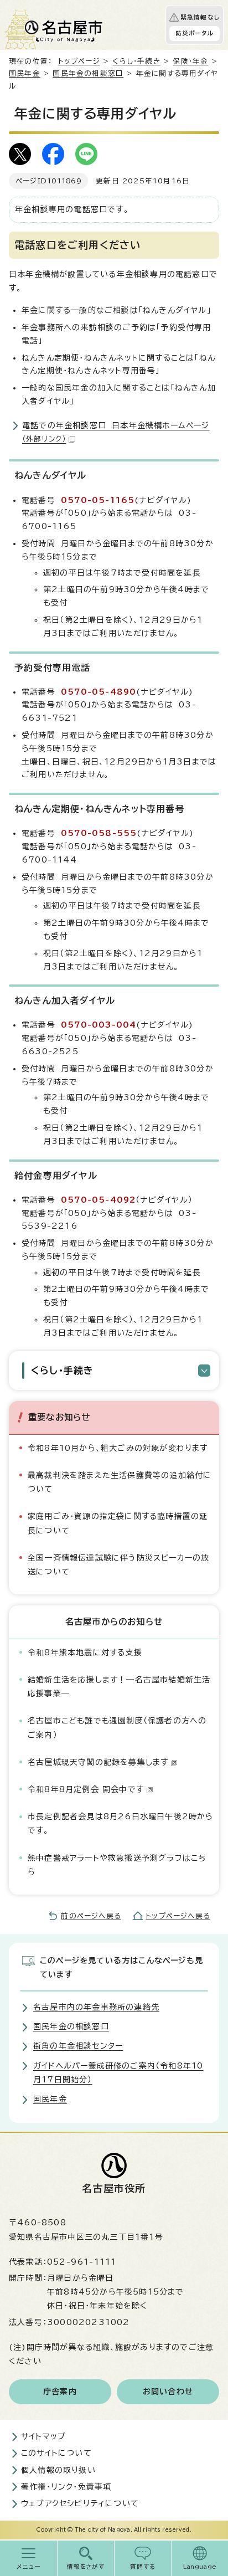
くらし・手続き (136, 61)
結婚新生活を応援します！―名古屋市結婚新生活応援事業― (119, 1687)
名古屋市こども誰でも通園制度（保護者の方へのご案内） (117, 1728)
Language (200, 2567)
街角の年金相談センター (78, 2046)
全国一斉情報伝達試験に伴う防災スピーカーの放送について (118, 1565)
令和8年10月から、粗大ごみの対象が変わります (118, 1448)
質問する (143, 2567)
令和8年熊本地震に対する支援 (85, 1653)
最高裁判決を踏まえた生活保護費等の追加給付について (120, 1482)
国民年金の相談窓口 (88, 73)
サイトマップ (43, 2436)
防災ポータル (195, 33)
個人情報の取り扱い (58, 2470)
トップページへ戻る (178, 1916)
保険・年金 (190, 61)
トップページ (79, 61)
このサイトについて (56, 2453)
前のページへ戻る (91, 1916)
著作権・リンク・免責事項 (66, 2487)
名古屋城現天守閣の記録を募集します (98, 1762)
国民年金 (25, 73)
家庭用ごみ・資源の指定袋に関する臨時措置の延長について (118, 1523)
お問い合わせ (168, 2392)
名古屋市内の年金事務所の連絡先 (96, 2007)
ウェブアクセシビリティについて (80, 2503)
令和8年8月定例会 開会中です (86, 1789)
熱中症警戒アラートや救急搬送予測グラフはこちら (117, 1865)
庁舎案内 (60, 2392)
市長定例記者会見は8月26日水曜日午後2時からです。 (121, 1823)
